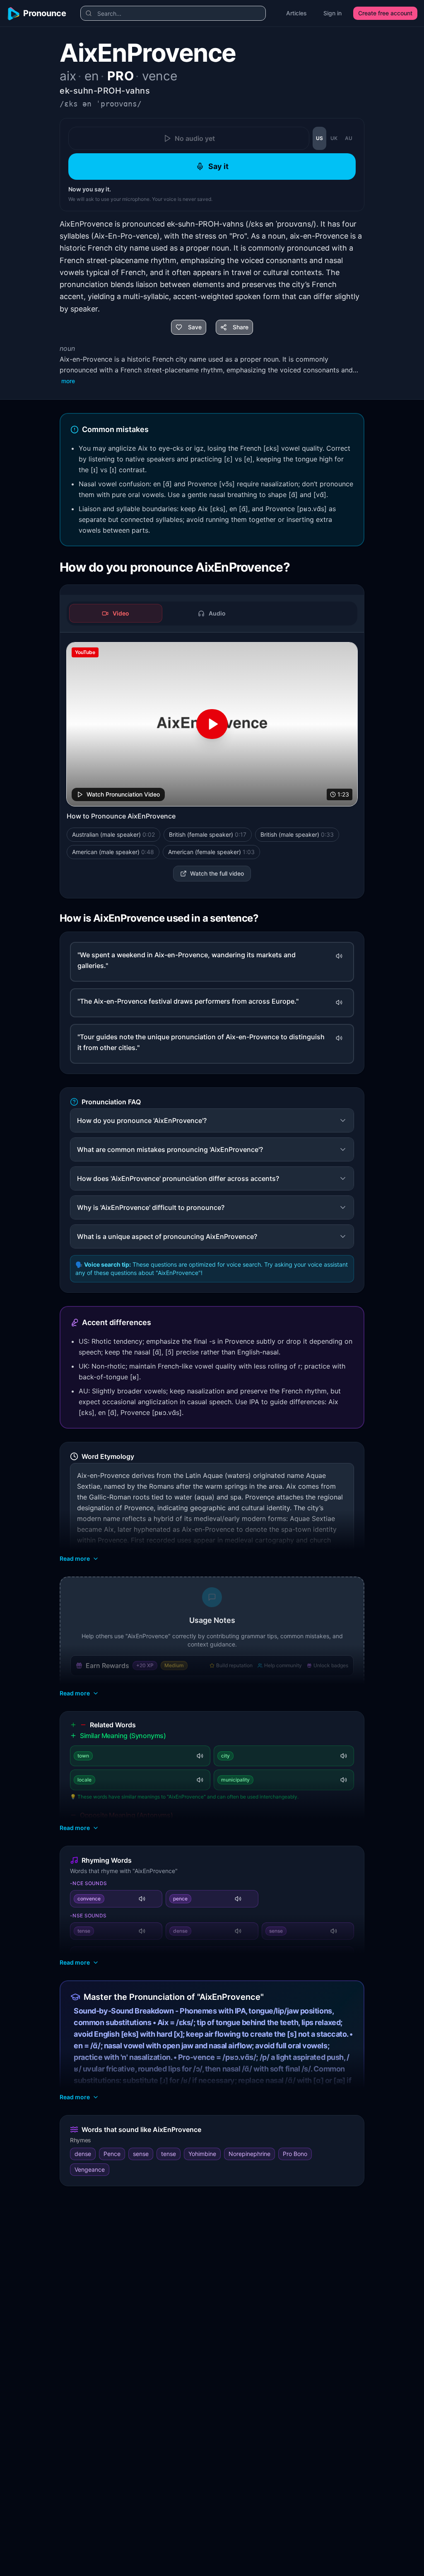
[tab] (116, 613)
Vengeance (90, 2169)
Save (195, 327)
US (319, 138)
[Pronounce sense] (334, 1931)
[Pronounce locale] (200, 1780)
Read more (75, 1558)
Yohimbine (202, 2154)
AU (349, 138)
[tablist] (212, 613)
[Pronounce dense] (238, 1931)
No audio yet (195, 138)
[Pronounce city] (344, 1756)
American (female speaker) (211, 852)
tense (169, 2154)
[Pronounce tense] (142, 1931)
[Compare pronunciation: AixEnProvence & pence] (250, 1899)
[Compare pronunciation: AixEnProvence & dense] (250, 1931)
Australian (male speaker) (113, 834)
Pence (112, 2154)
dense (83, 2154)
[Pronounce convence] (142, 1899)
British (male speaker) (297, 834)
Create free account (385, 13)
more (68, 381)
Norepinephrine (249, 2154)
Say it (218, 166)
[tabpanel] (212, 762)
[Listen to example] (339, 956)
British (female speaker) (208, 834)
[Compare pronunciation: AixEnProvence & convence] (154, 1899)
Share (241, 327)
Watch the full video (217, 873)
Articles (296, 13)
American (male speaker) (113, 852)
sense (141, 2154)
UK (334, 138)
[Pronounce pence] (238, 1899)
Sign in (332, 13)
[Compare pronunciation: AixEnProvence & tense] (154, 1931)
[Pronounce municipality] (344, 1780)
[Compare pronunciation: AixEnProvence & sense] (345, 1931)
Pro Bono (295, 2154)
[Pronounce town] (200, 1756)
